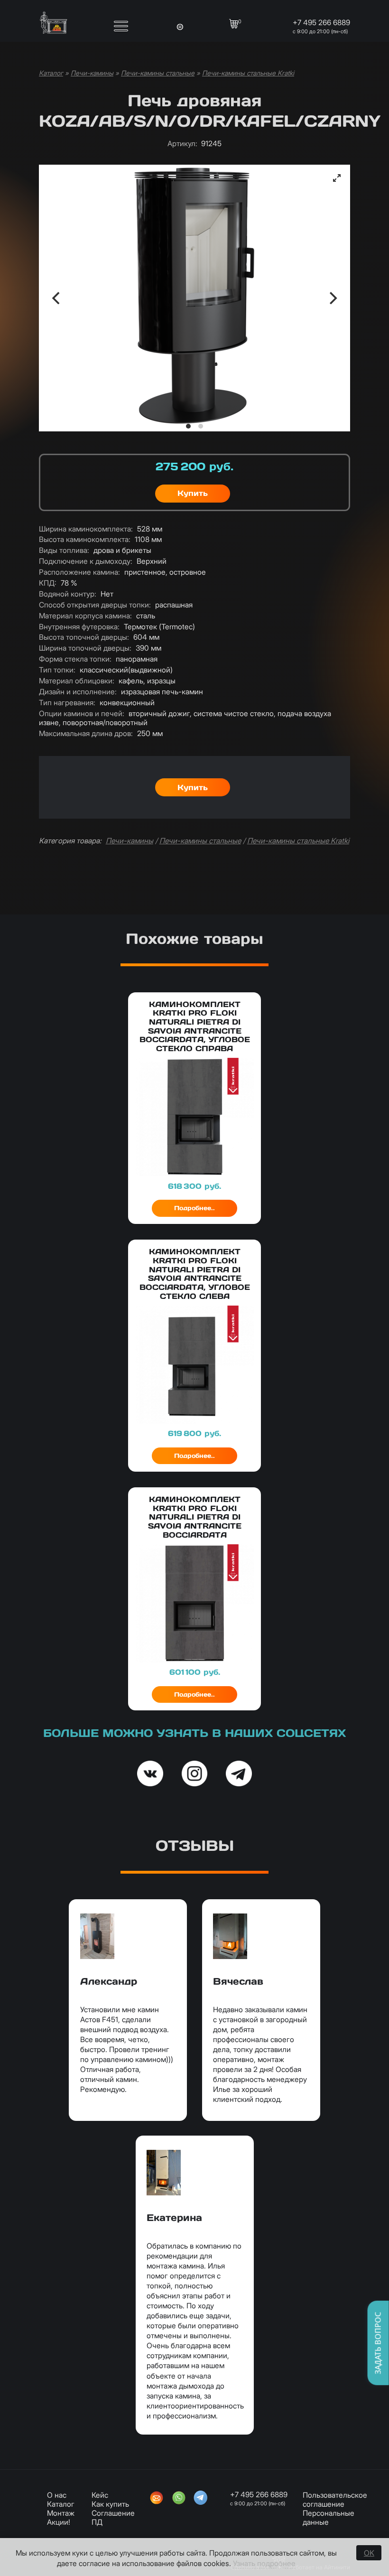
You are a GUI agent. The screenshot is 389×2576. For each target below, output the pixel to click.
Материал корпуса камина (85, 616)
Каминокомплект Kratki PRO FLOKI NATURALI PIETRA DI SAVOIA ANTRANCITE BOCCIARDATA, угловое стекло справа (195, 1027)
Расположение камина (79, 572)
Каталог (51, 73)
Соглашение (113, 2513)
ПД (97, 2522)
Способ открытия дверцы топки (95, 605)
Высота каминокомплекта (85, 539)
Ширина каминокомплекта (86, 529)
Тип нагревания (67, 703)
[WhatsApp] (179, 2499)
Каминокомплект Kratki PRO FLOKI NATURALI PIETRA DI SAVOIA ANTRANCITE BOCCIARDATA (195, 1517)
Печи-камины (92, 73)
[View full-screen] (337, 178)
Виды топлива (64, 550)
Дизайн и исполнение (78, 692)
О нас (57, 2495)
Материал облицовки (77, 681)
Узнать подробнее (264, 2563)
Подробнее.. (194, 1208)
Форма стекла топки (75, 659)
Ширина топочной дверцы (85, 648)
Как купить (110, 2504)
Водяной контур (68, 594)
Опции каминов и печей (82, 714)
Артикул (182, 144)
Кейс (100, 2495)
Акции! (59, 2522)
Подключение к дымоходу (86, 561)
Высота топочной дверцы (84, 637)
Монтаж (61, 2513)
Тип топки (57, 670)
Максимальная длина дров (86, 733)
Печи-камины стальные (158, 73)
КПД (48, 583)
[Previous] (57, 298)
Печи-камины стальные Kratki (248, 73)
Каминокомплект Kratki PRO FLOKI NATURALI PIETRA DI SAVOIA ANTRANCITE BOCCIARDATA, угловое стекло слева (195, 1274)
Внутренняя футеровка (79, 627)
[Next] (332, 298)
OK (369, 2553)
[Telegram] (201, 2499)
